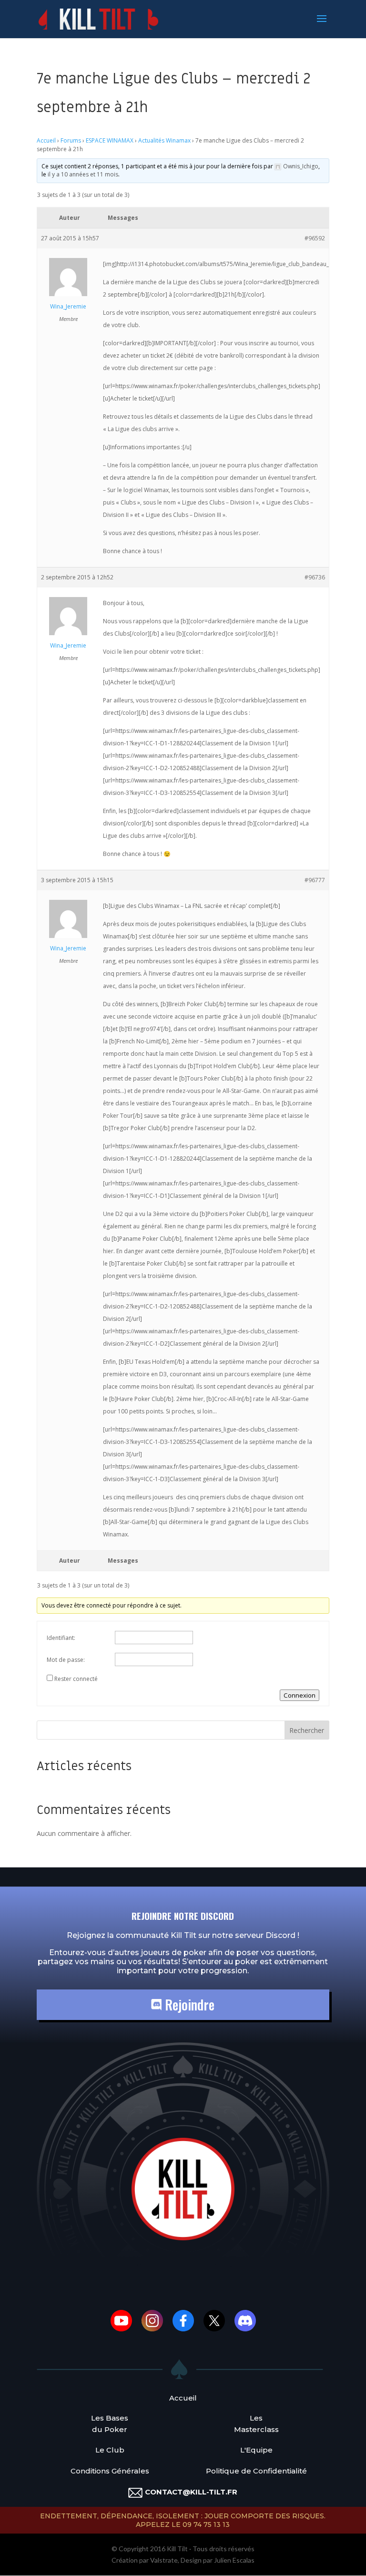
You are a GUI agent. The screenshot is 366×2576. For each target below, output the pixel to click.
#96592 (315, 238)
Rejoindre (188, 2004)
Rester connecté (76, 1679)
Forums (71, 140)
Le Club (110, 2450)
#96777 (315, 880)
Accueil (46, 140)
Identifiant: (61, 1638)
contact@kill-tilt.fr (191, 2492)
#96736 (315, 577)
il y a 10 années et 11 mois (83, 174)
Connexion (300, 1695)
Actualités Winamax (164, 140)
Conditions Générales (110, 2471)
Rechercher (307, 1730)
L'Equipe (256, 2450)
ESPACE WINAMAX (110, 140)
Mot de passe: (66, 1660)
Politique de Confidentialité (256, 2471)
